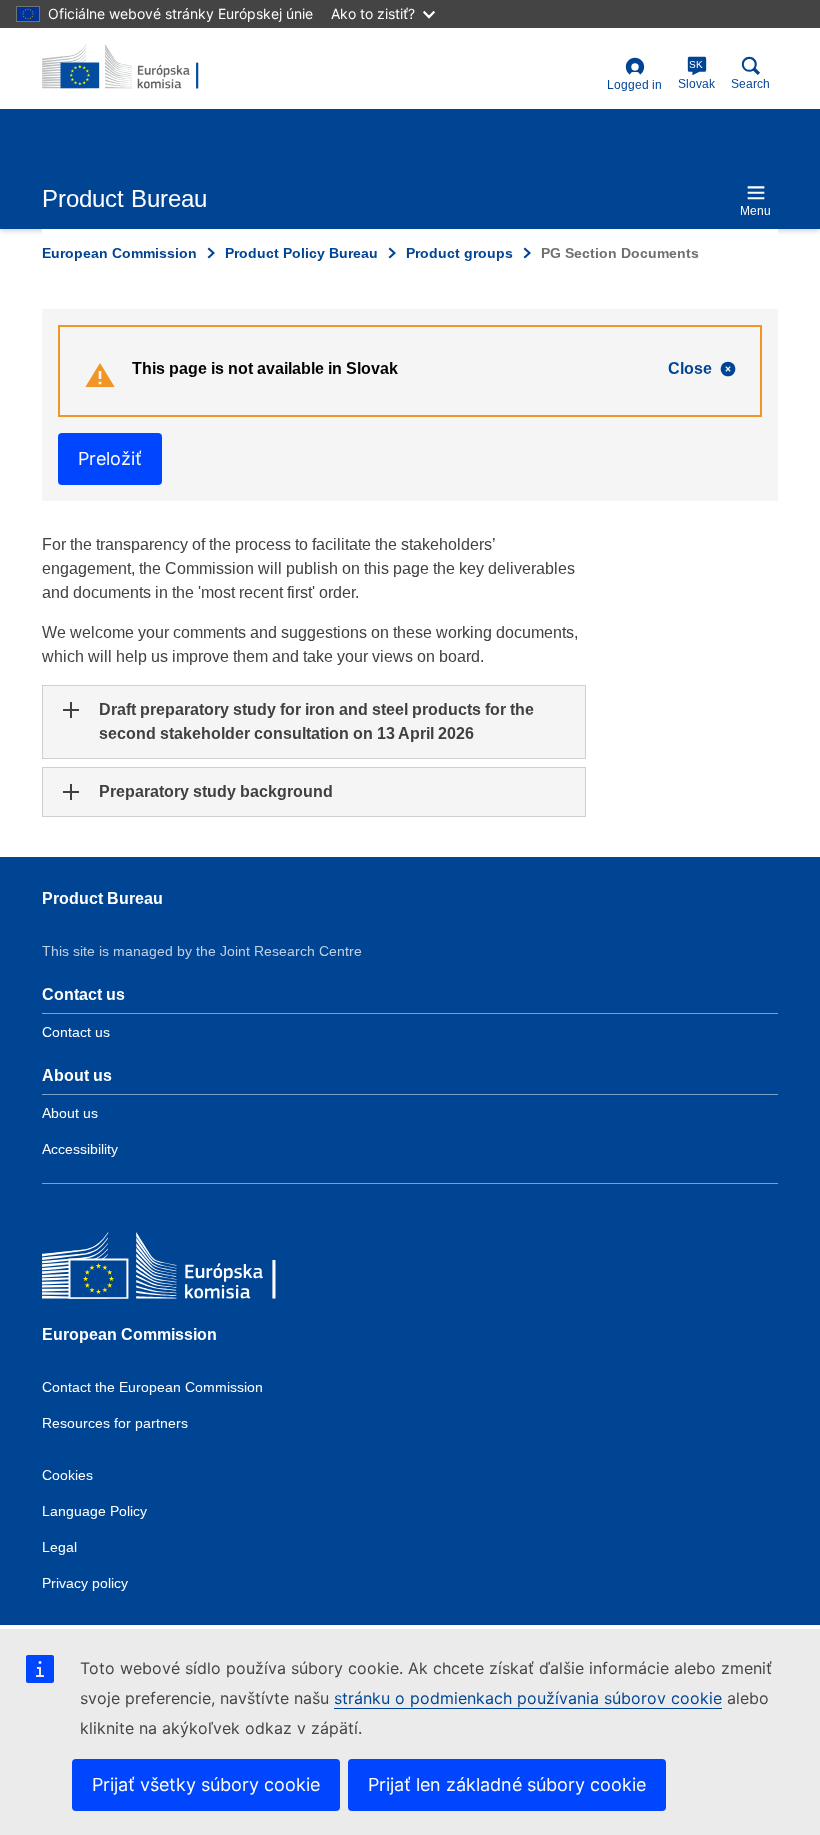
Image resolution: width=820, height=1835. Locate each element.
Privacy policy (85, 1583)
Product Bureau (102, 898)
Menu (755, 211)
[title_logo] (139, 68)
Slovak (696, 75)
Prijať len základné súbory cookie (507, 1784)
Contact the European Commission (152, 1387)
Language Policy (94, 1511)
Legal (59, 1547)
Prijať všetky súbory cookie (206, 1784)
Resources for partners (115, 1423)
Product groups (459, 253)
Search (750, 84)
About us (70, 1113)
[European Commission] (187, 1270)
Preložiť (110, 458)
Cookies (67, 1475)
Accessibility (80, 1149)
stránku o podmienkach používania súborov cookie (528, 1698)
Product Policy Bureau (301, 253)
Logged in (634, 85)
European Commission (119, 253)
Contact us (76, 1032)
